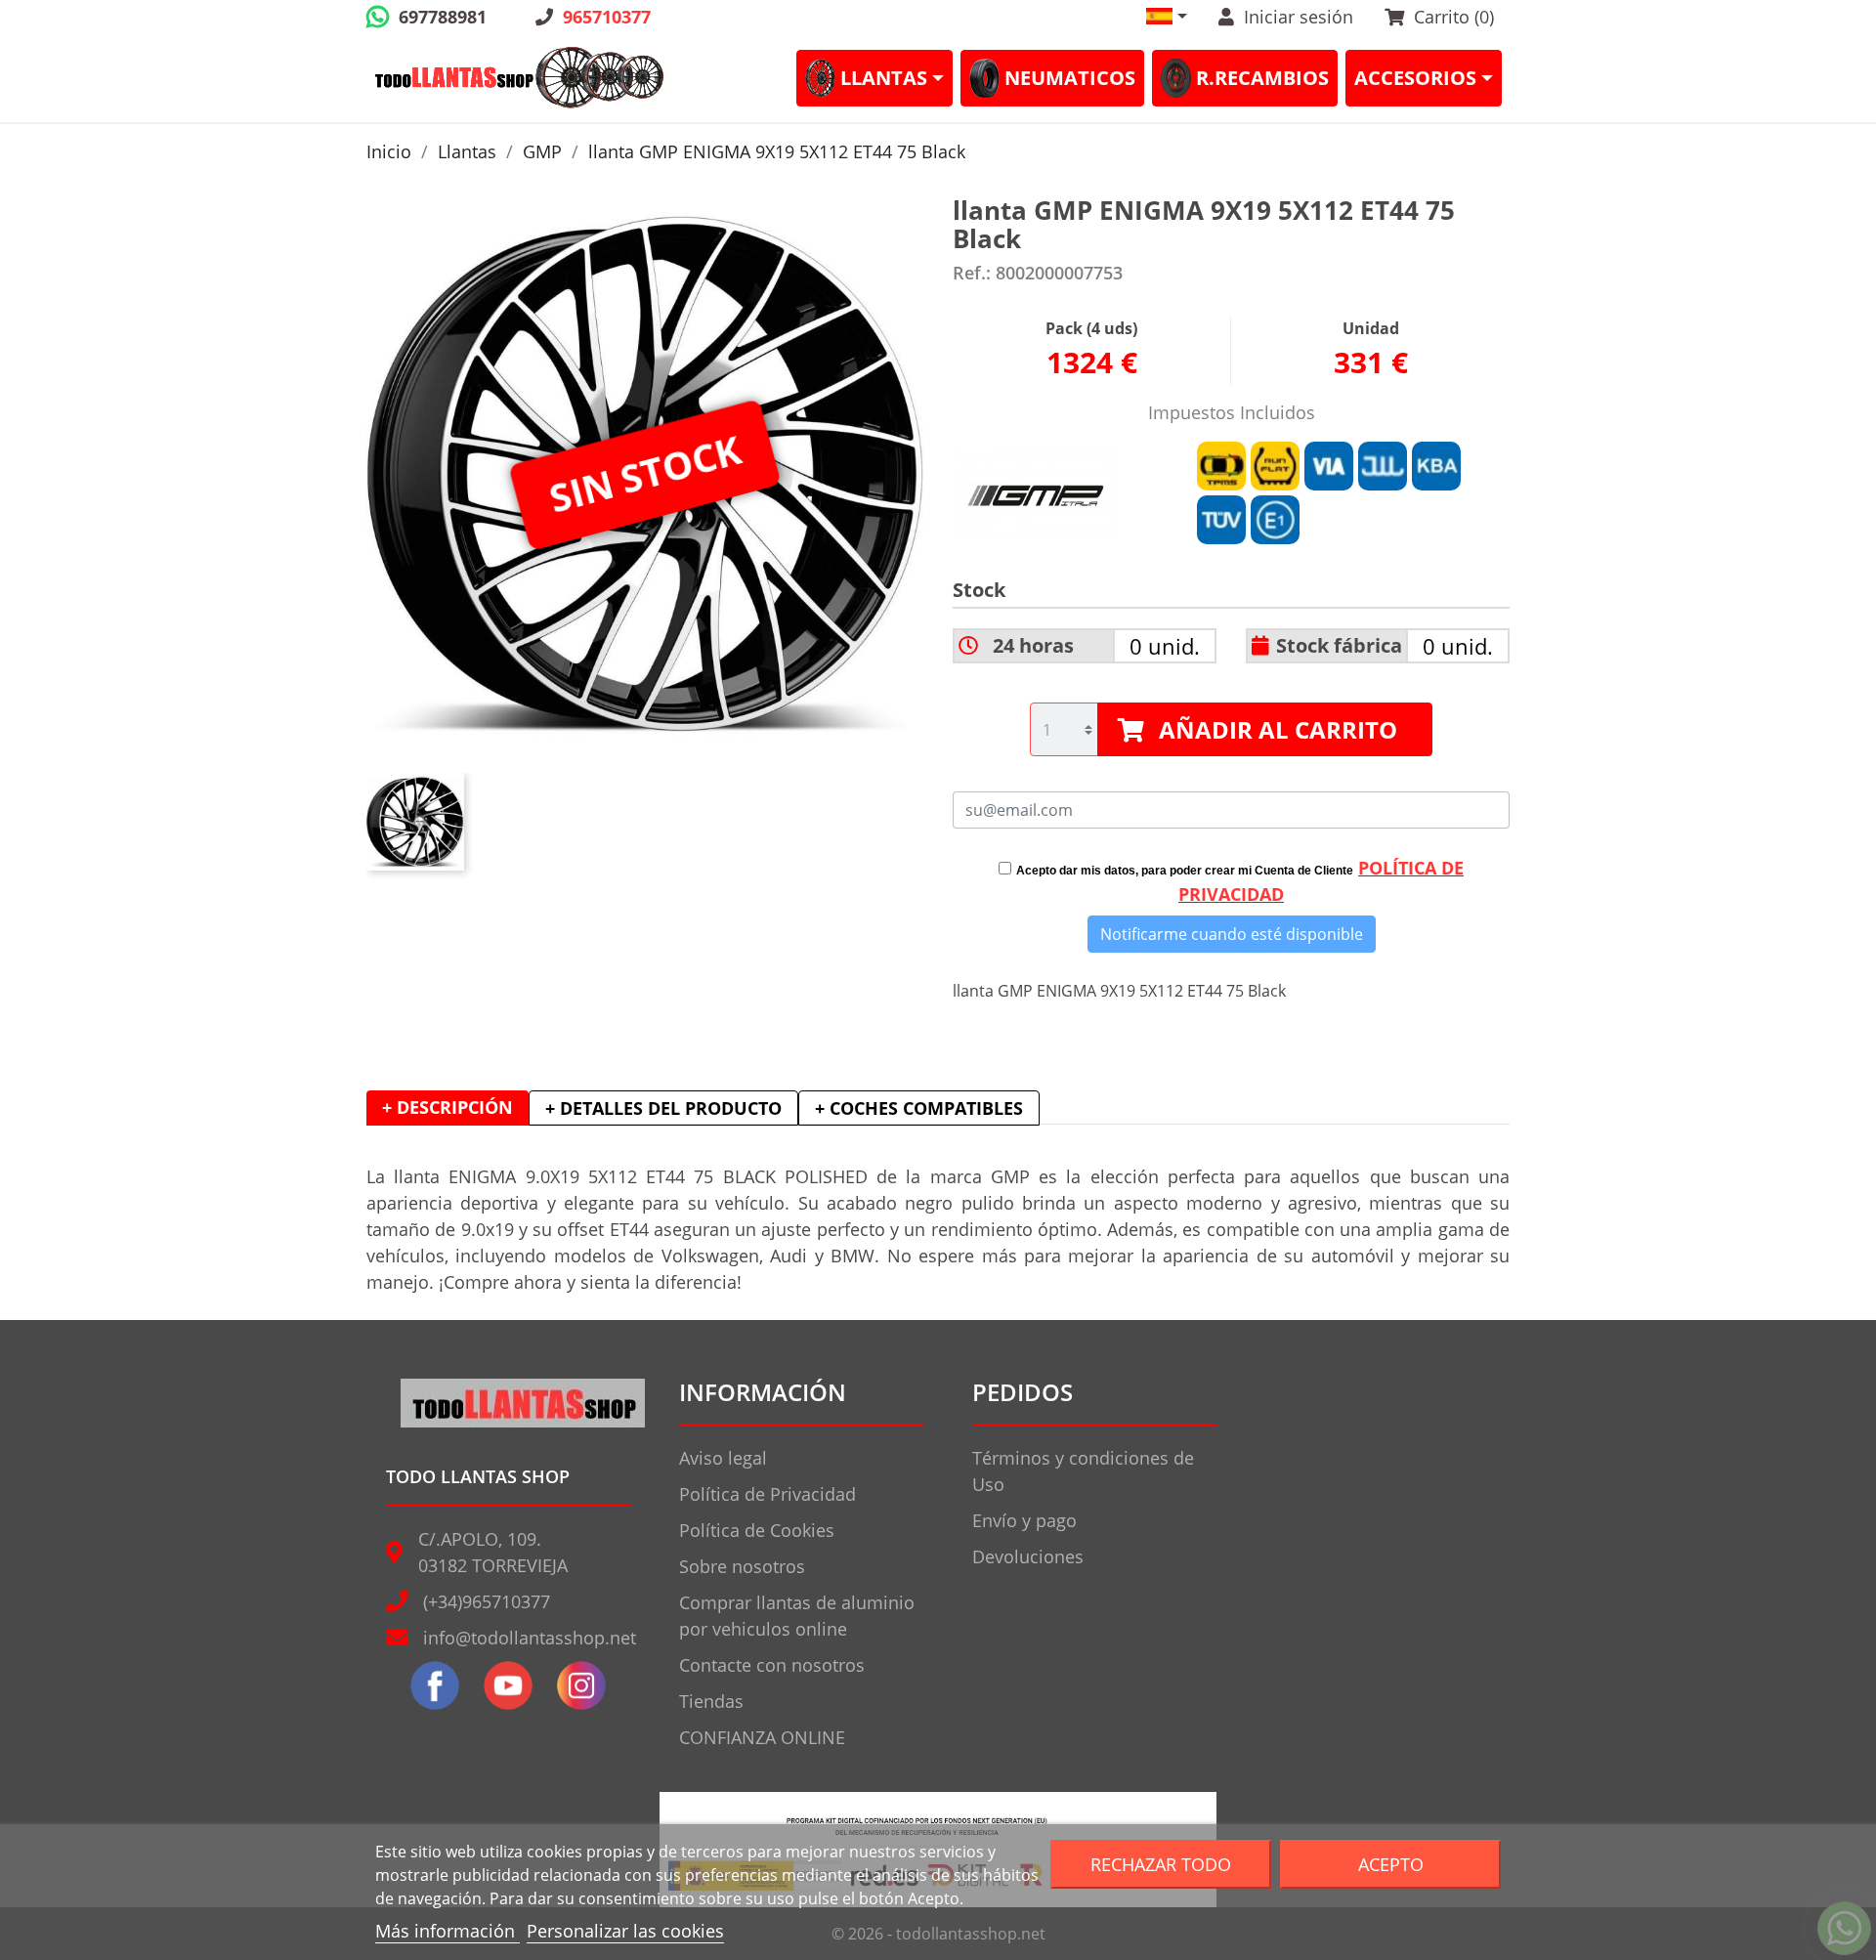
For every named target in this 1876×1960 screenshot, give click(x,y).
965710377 (607, 17)
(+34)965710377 (487, 1601)
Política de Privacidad (767, 1494)
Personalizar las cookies (625, 1931)
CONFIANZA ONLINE (762, 1737)
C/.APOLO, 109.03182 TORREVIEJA (493, 1552)
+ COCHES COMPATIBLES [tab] (919, 1108)
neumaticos (1070, 78)
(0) (1454, 17)
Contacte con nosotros (772, 1665)
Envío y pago (1024, 1520)
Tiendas (711, 1701)
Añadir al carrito (1278, 729)
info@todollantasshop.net (530, 1638)
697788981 (443, 17)
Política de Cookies (757, 1530)
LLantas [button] (884, 78)
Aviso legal (723, 1458)
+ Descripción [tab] (448, 1107)
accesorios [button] (1415, 78)
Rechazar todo (1161, 1864)
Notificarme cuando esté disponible (1232, 934)
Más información (448, 1931)
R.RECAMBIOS (1262, 78)
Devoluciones (1028, 1556)
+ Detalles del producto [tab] (663, 1108)
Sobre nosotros (742, 1566)
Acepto (1391, 1864)
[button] (1167, 16)
